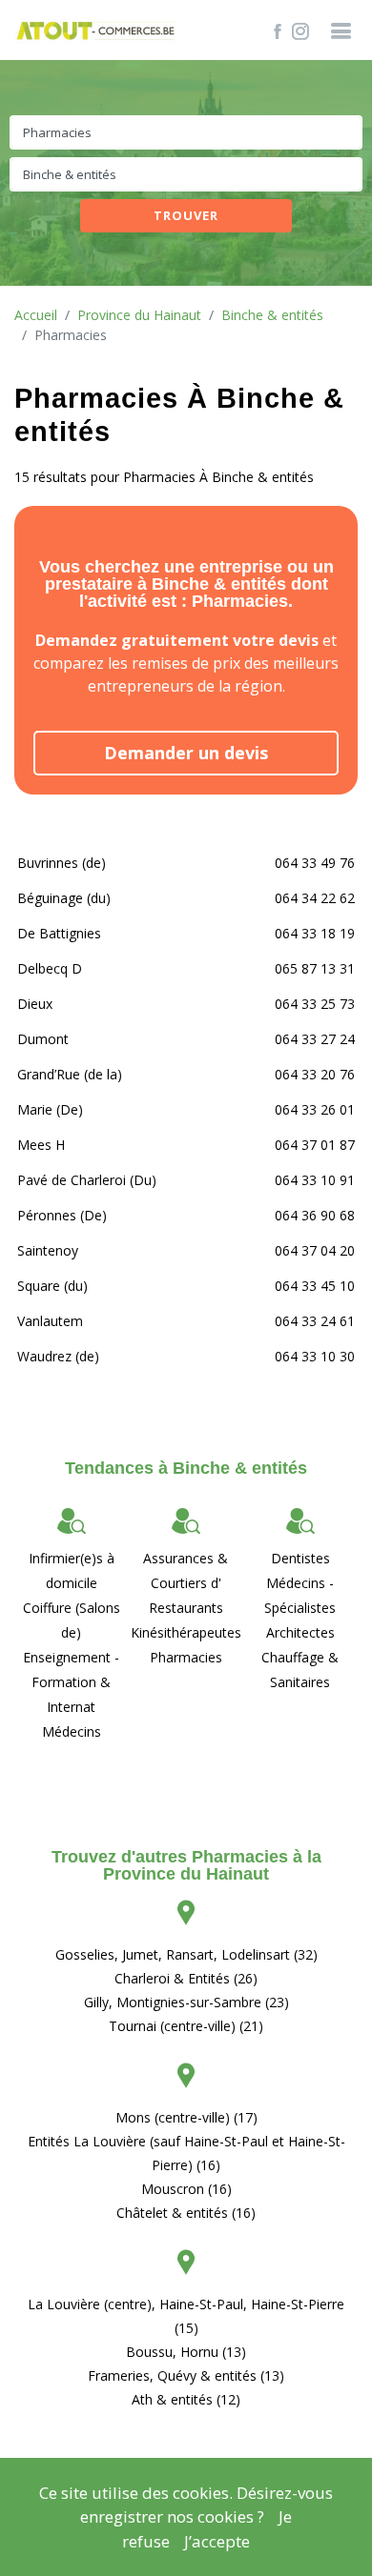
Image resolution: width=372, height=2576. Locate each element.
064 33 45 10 (315, 1286)
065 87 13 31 (315, 968)
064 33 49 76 (315, 863)
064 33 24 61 (315, 1321)
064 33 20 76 (315, 1074)
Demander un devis (186, 753)
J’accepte (217, 2541)
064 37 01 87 (315, 1145)
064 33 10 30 (315, 1356)
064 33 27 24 (315, 1039)
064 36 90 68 (315, 1215)
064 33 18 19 (315, 933)
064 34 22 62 (315, 898)
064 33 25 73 (315, 1004)
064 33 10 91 (315, 1180)
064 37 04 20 (315, 1250)
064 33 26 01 (315, 1109)
